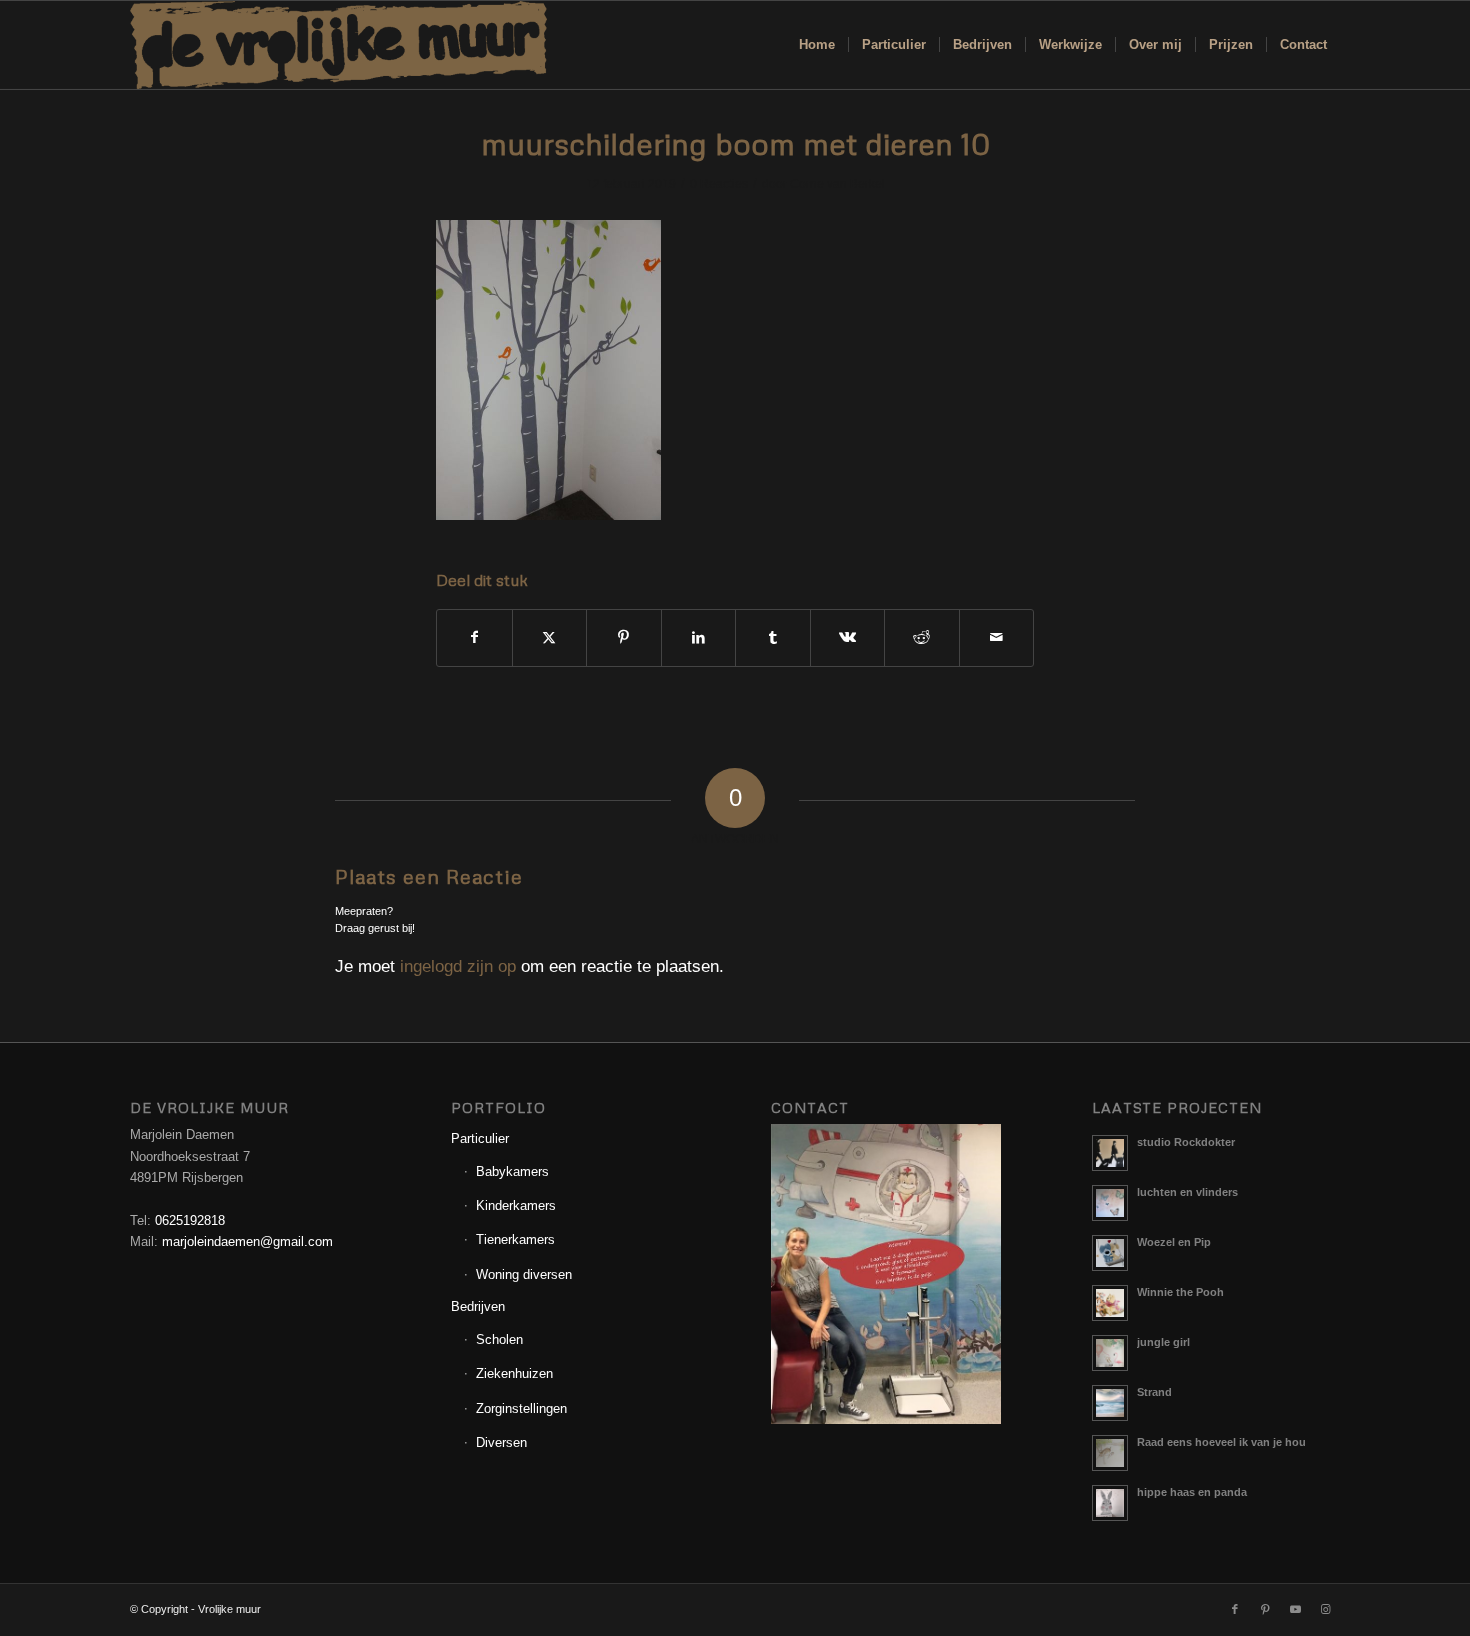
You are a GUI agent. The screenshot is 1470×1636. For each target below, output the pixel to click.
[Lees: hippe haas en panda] (1110, 1503)
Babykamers (512, 1171)
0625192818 (190, 1220)
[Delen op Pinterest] (624, 637)
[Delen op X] (550, 637)
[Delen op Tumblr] (773, 637)
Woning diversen (524, 1274)
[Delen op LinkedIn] (699, 637)
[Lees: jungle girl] (1110, 1353)
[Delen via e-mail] (997, 637)
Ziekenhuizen (514, 1373)
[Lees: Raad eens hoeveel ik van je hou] (1110, 1453)
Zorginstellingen (521, 1408)
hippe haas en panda (1192, 1492)
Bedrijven (478, 1306)
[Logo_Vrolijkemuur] (339, 45)
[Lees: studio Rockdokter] (1110, 1153)
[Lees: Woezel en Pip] (1110, 1253)
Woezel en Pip (1174, 1242)
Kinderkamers (516, 1205)
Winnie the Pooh (1180, 1292)
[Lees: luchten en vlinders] (1110, 1203)
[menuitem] (817, 45)
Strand (1154, 1392)
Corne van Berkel (837, 184)
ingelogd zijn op (458, 966)
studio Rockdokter (1186, 1142)
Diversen (501, 1442)
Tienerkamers (515, 1239)
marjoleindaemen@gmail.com (247, 1241)
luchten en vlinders (1187, 1192)
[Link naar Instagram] (1325, 1609)
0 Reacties (719, 184)
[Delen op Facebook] (474, 637)
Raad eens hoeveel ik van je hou (1221, 1442)
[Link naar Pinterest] (1265, 1609)
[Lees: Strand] (1110, 1403)
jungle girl (1163, 1342)
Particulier (480, 1138)
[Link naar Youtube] (1295, 1609)
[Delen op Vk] (848, 637)
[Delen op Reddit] (922, 637)
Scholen (499, 1339)
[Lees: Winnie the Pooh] (1110, 1303)
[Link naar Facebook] (1235, 1609)
